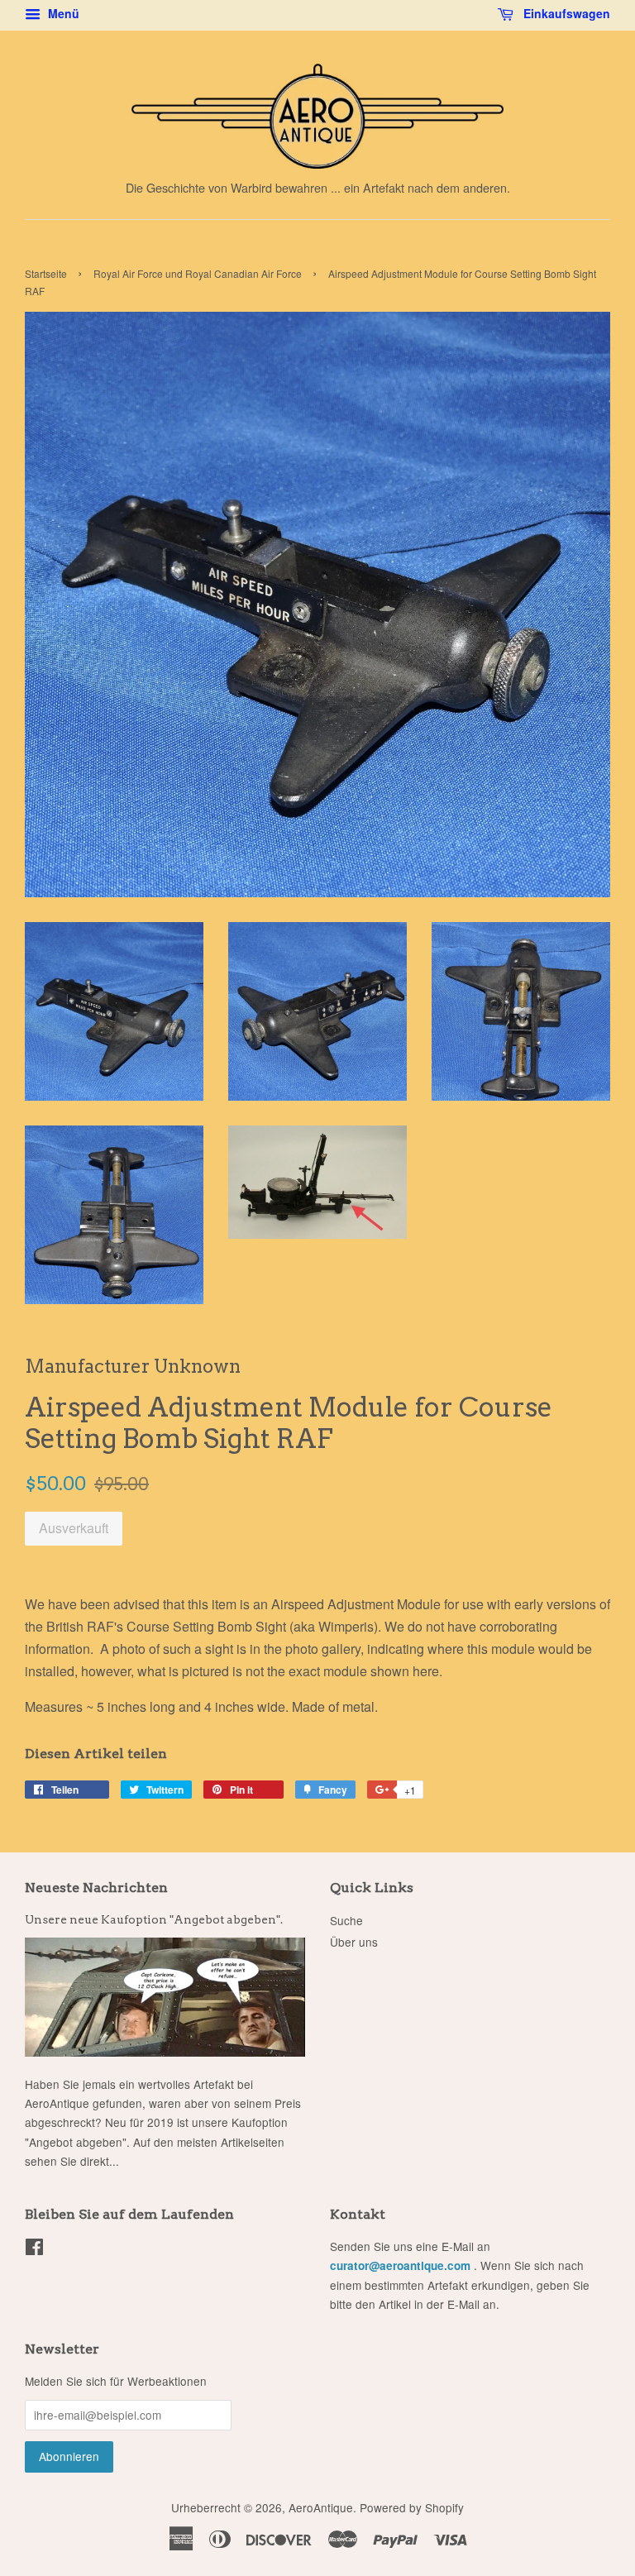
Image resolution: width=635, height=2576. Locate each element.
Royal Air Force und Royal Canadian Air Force (198, 273)
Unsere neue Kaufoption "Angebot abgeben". (154, 1919)
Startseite (46, 273)
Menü (62, 13)
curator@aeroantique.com (400, 2265)
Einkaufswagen (565, 13)
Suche (346, 1920)
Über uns (354, 1942)
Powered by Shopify (412, 2507)
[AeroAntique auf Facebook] (34, 2249)
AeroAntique (321, 2507)
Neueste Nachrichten (96, 1888)
